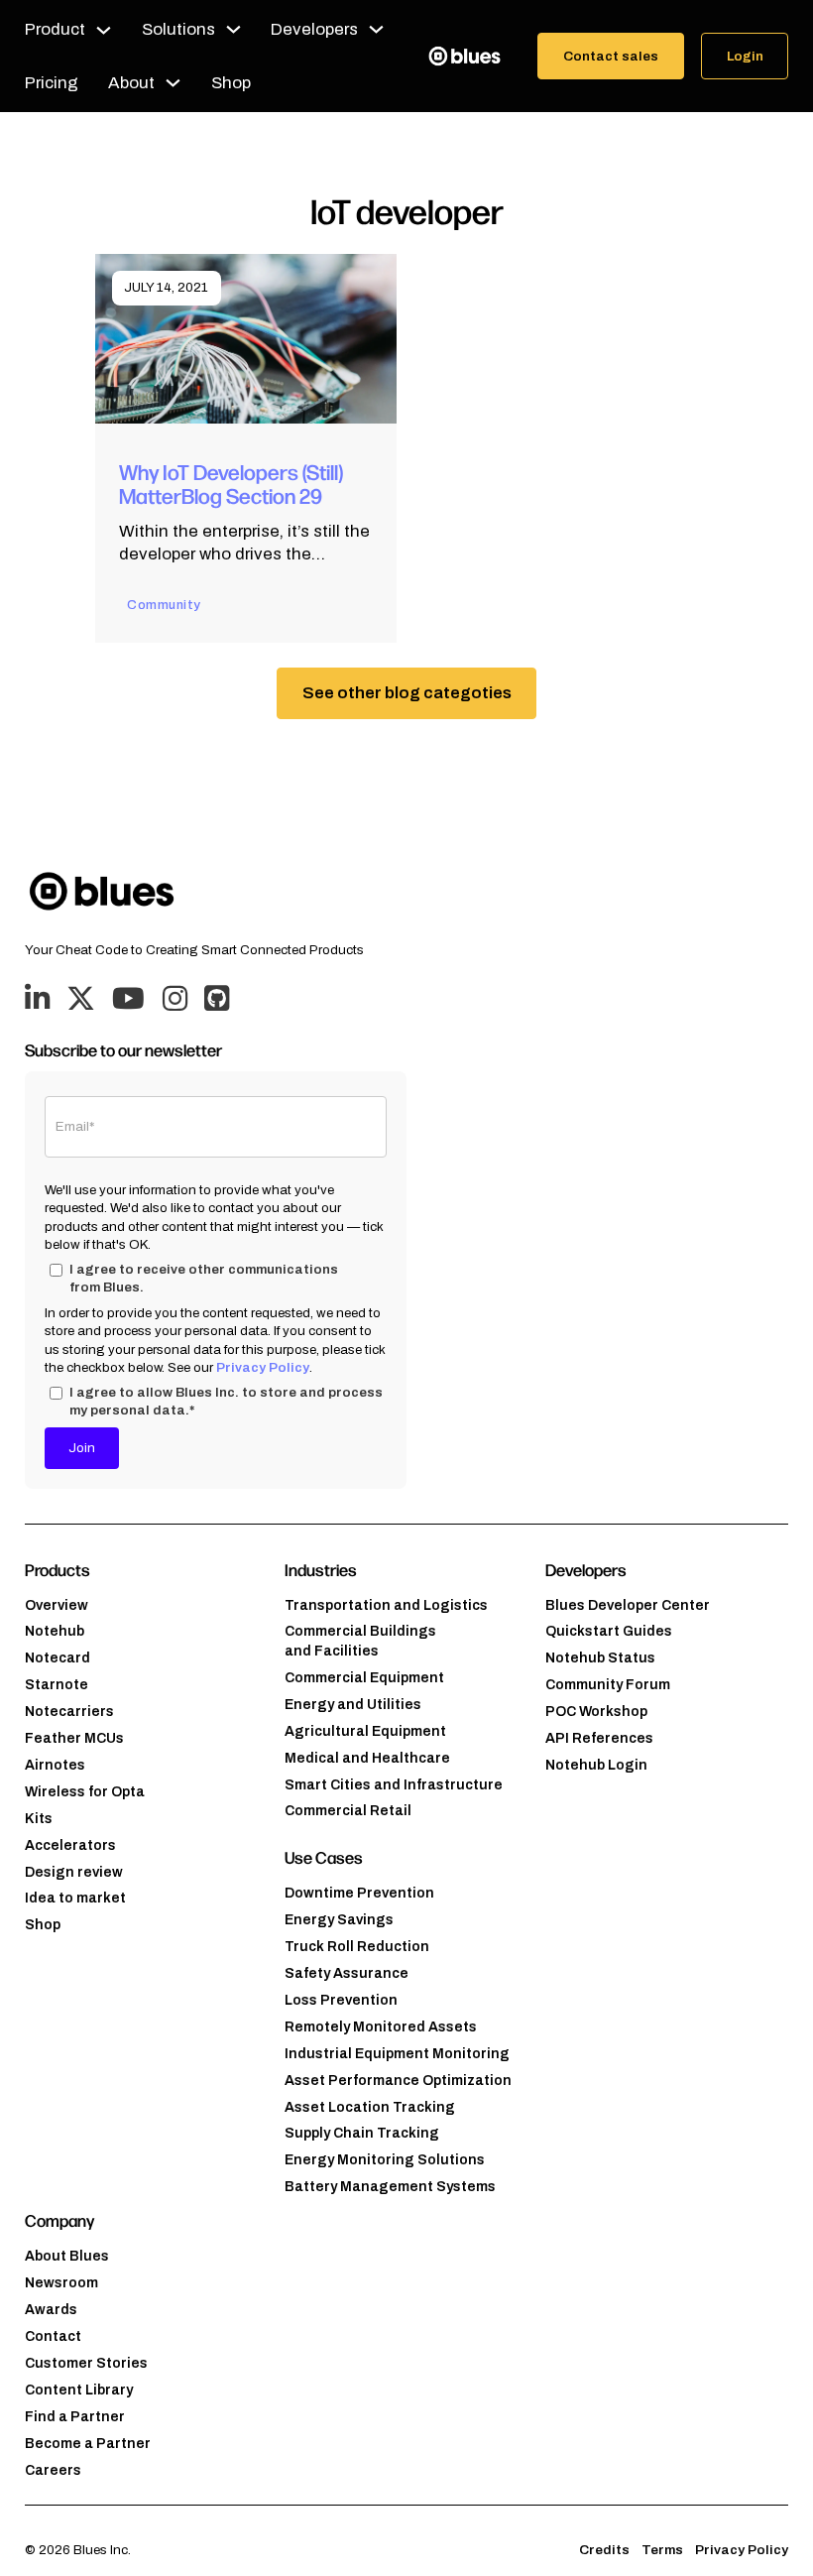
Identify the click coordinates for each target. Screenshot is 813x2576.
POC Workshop (596, 1712)
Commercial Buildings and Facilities (360, 1641)
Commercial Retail (348, 1811)
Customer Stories (86, 2363)
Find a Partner (75, 2417)
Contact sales (611, 56)
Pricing (52, 83)
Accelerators (70, 1845)
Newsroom (61, 2283)
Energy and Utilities (353, 1705)
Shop (231, 83)
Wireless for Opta (85, 1792)
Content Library (79, 2390)
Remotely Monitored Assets (381, 2027)
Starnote (57, 1685)
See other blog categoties (407, 693)
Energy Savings (339, 1920)
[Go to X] (81, 1000)
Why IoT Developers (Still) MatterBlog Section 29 (231, 483)
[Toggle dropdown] (104, 30)
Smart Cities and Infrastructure (394, 1785)
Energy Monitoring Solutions (385, 2160)
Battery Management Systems (390, 2187)
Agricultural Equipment (365, 1731)
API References (599, 1738)
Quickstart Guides (609, 1631)
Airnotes (55, 1765)
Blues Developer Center (628, 1605)
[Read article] (246, 338)
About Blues (67, 2256)
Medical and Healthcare (367, 1758)
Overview (57, 1605)
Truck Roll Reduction (357, 1947)
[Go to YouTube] (128, 1000)
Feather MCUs (74, 1738)
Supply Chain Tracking (362, 2133)
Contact (53, 2336)
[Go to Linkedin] (37, 1000)
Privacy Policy (263, 1367)
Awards (51, 2310)
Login (745, 56)
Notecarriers (69, 1712)
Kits (39, 1819)
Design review (74, 1872)
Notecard (58, 1658)
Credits (604, 2550)
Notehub (55, 1631)
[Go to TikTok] (217, 1000)
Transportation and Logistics (386, 1605)
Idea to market (75, 1898)
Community (164, 605)
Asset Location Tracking (370, 2107)
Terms (662, 2550)
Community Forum (608, 1685)
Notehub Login (596, 1765)
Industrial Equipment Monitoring (397, 2054)
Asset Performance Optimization (398, 2081)
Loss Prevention (341, 2000)
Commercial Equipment (364, 1678)
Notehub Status (600, 1658)
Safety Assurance (347, 1973)
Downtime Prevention (359, 1893)
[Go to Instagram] (175, 1000)
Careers (53, 2470)
